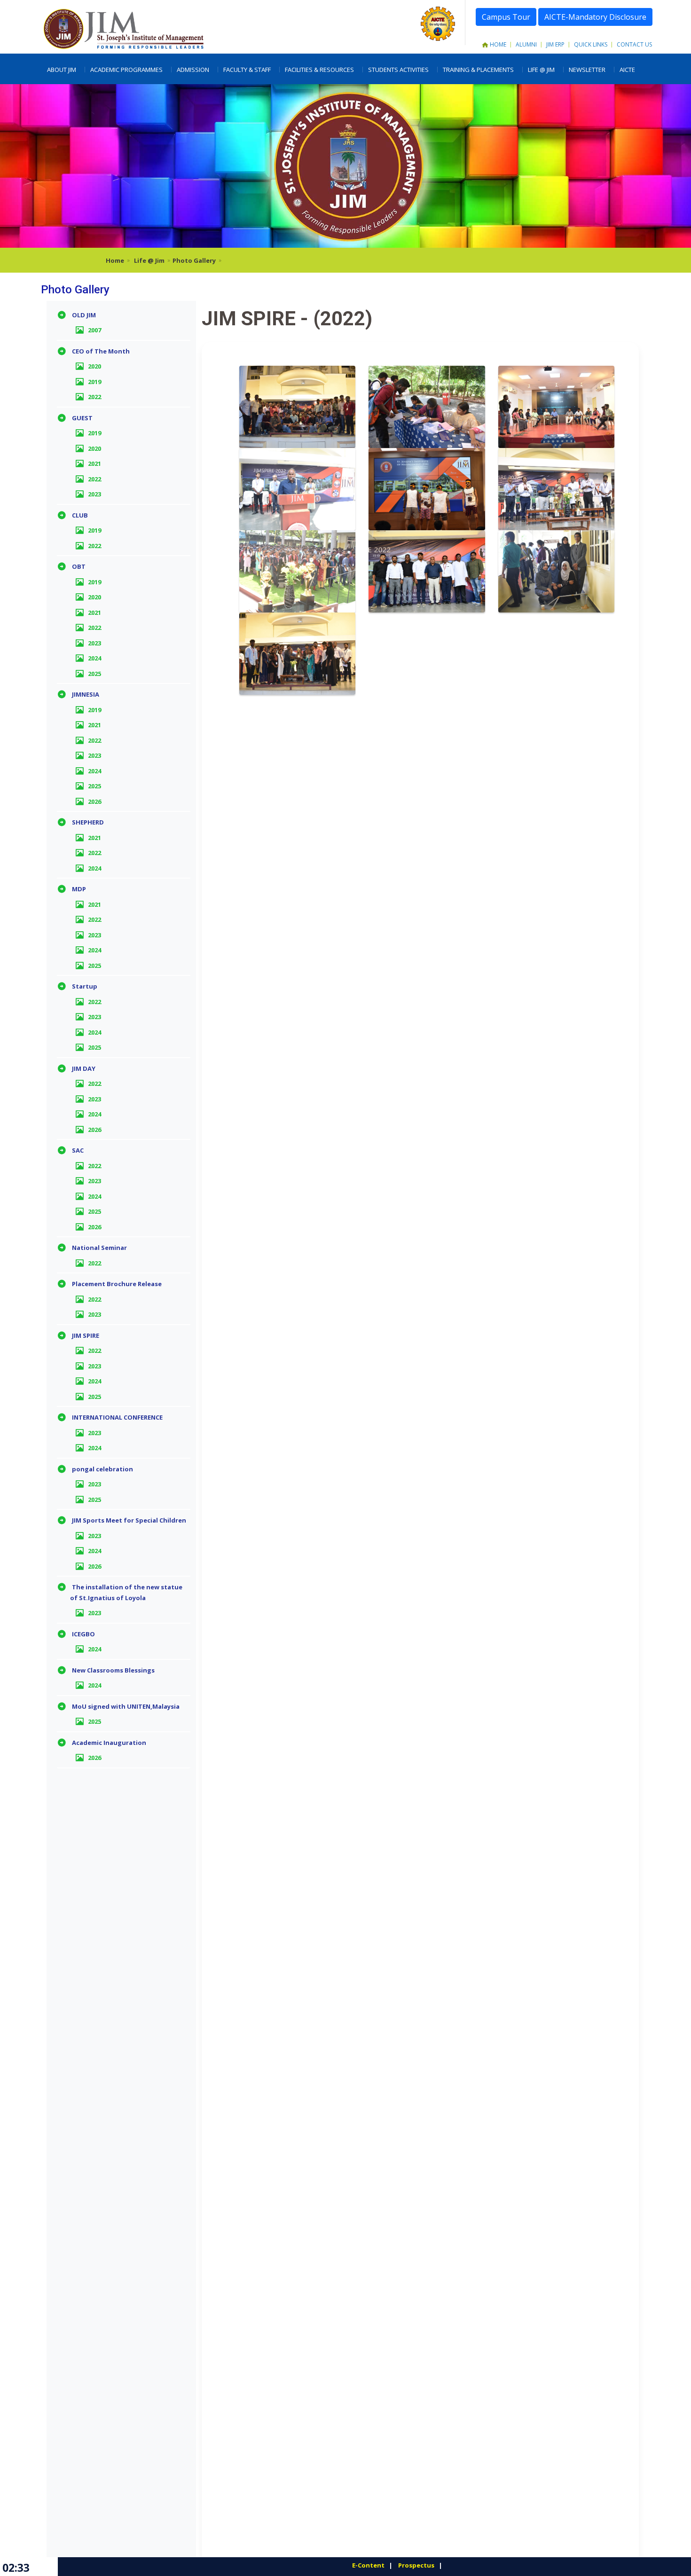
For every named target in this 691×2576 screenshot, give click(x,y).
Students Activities (398, 70)
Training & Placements (478, 70)
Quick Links (591, 44)
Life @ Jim (149, 260)
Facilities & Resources (319, 70)
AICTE (627, 70)
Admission (193, 70)
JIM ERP (555, 44)
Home (498, 44)
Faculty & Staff (247, 70)
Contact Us (634, 44)
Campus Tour (506, 17)
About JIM (62, 70)
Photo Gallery (194, 260)
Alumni (526, 44)
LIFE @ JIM (541, 70)
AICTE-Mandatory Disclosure (595, 17)
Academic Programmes (126, 70)
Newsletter (587, 70)
